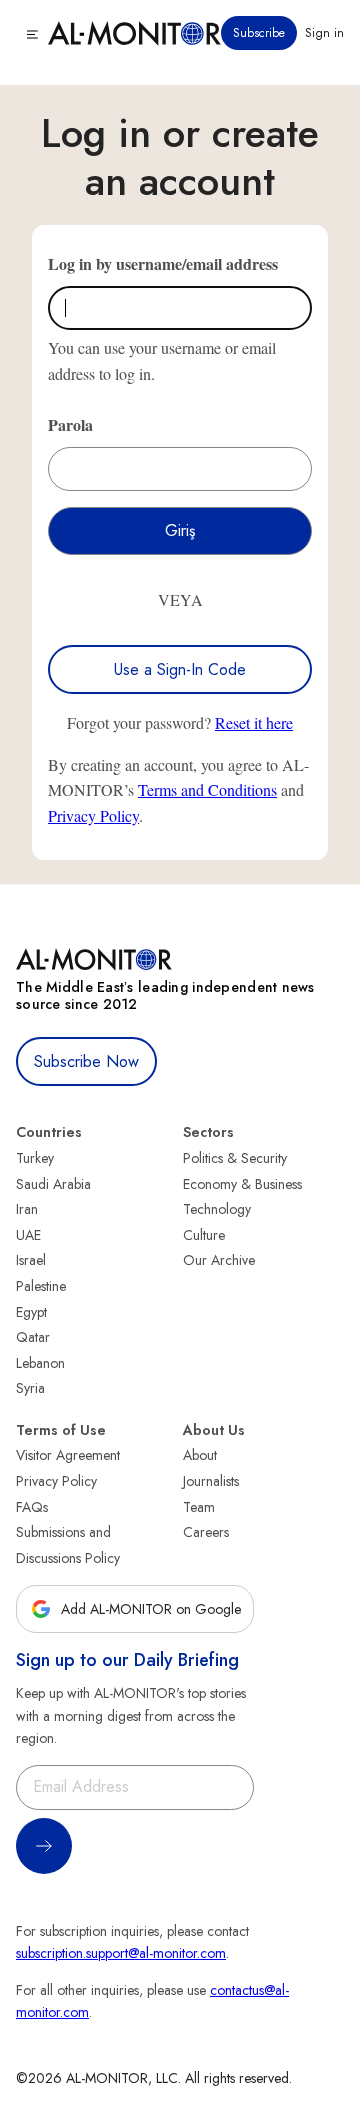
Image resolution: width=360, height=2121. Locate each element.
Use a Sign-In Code (180, 669)
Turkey (35, 1158)
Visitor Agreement (68, 1455)
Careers (206, 1532)
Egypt (31, 1312)
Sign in (324, 33)
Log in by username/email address (163, 263)
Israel (31, 1260)
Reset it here (254, 722)
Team (199, 1507)
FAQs (32, 1507)
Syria (30, 1388)
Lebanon (40, 1363)
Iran (27, 1209)
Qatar (33, 1337)
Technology (217, 1209)
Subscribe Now (86, 1061)
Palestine (41, 1286)
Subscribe (259, 33)
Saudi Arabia (53, 1184)
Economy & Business (242, 1184)
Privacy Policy (93, 815)
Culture (204, 1235)
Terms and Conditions (207, 789)
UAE (28, 1235)
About (200, 1455)
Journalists (211, 1481)
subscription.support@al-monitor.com (121, 1953)
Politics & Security (235, 1158)
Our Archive (219, 1260)
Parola (70, 424)
